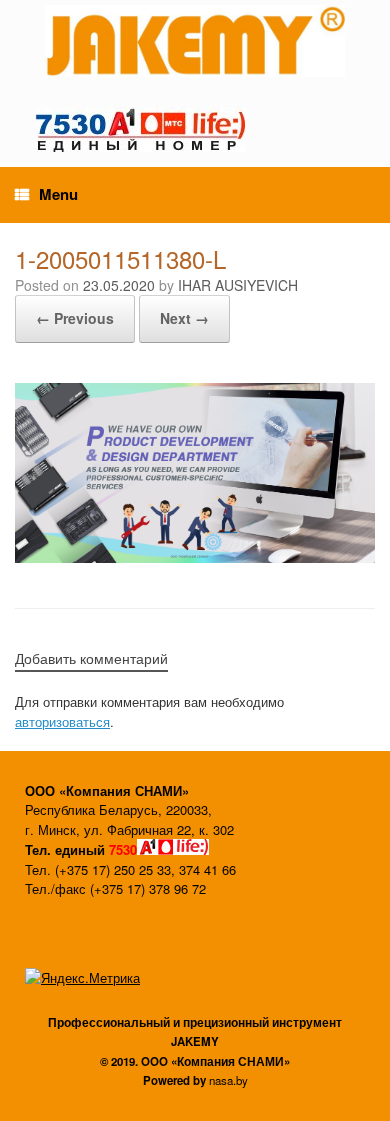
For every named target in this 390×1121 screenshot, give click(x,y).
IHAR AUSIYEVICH (238, 285)
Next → (184, 318)
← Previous (75, 318)
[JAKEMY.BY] (195, 41)
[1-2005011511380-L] (195, 557)
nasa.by (228, 1080)
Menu (58, 194)
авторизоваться (62, 721)
